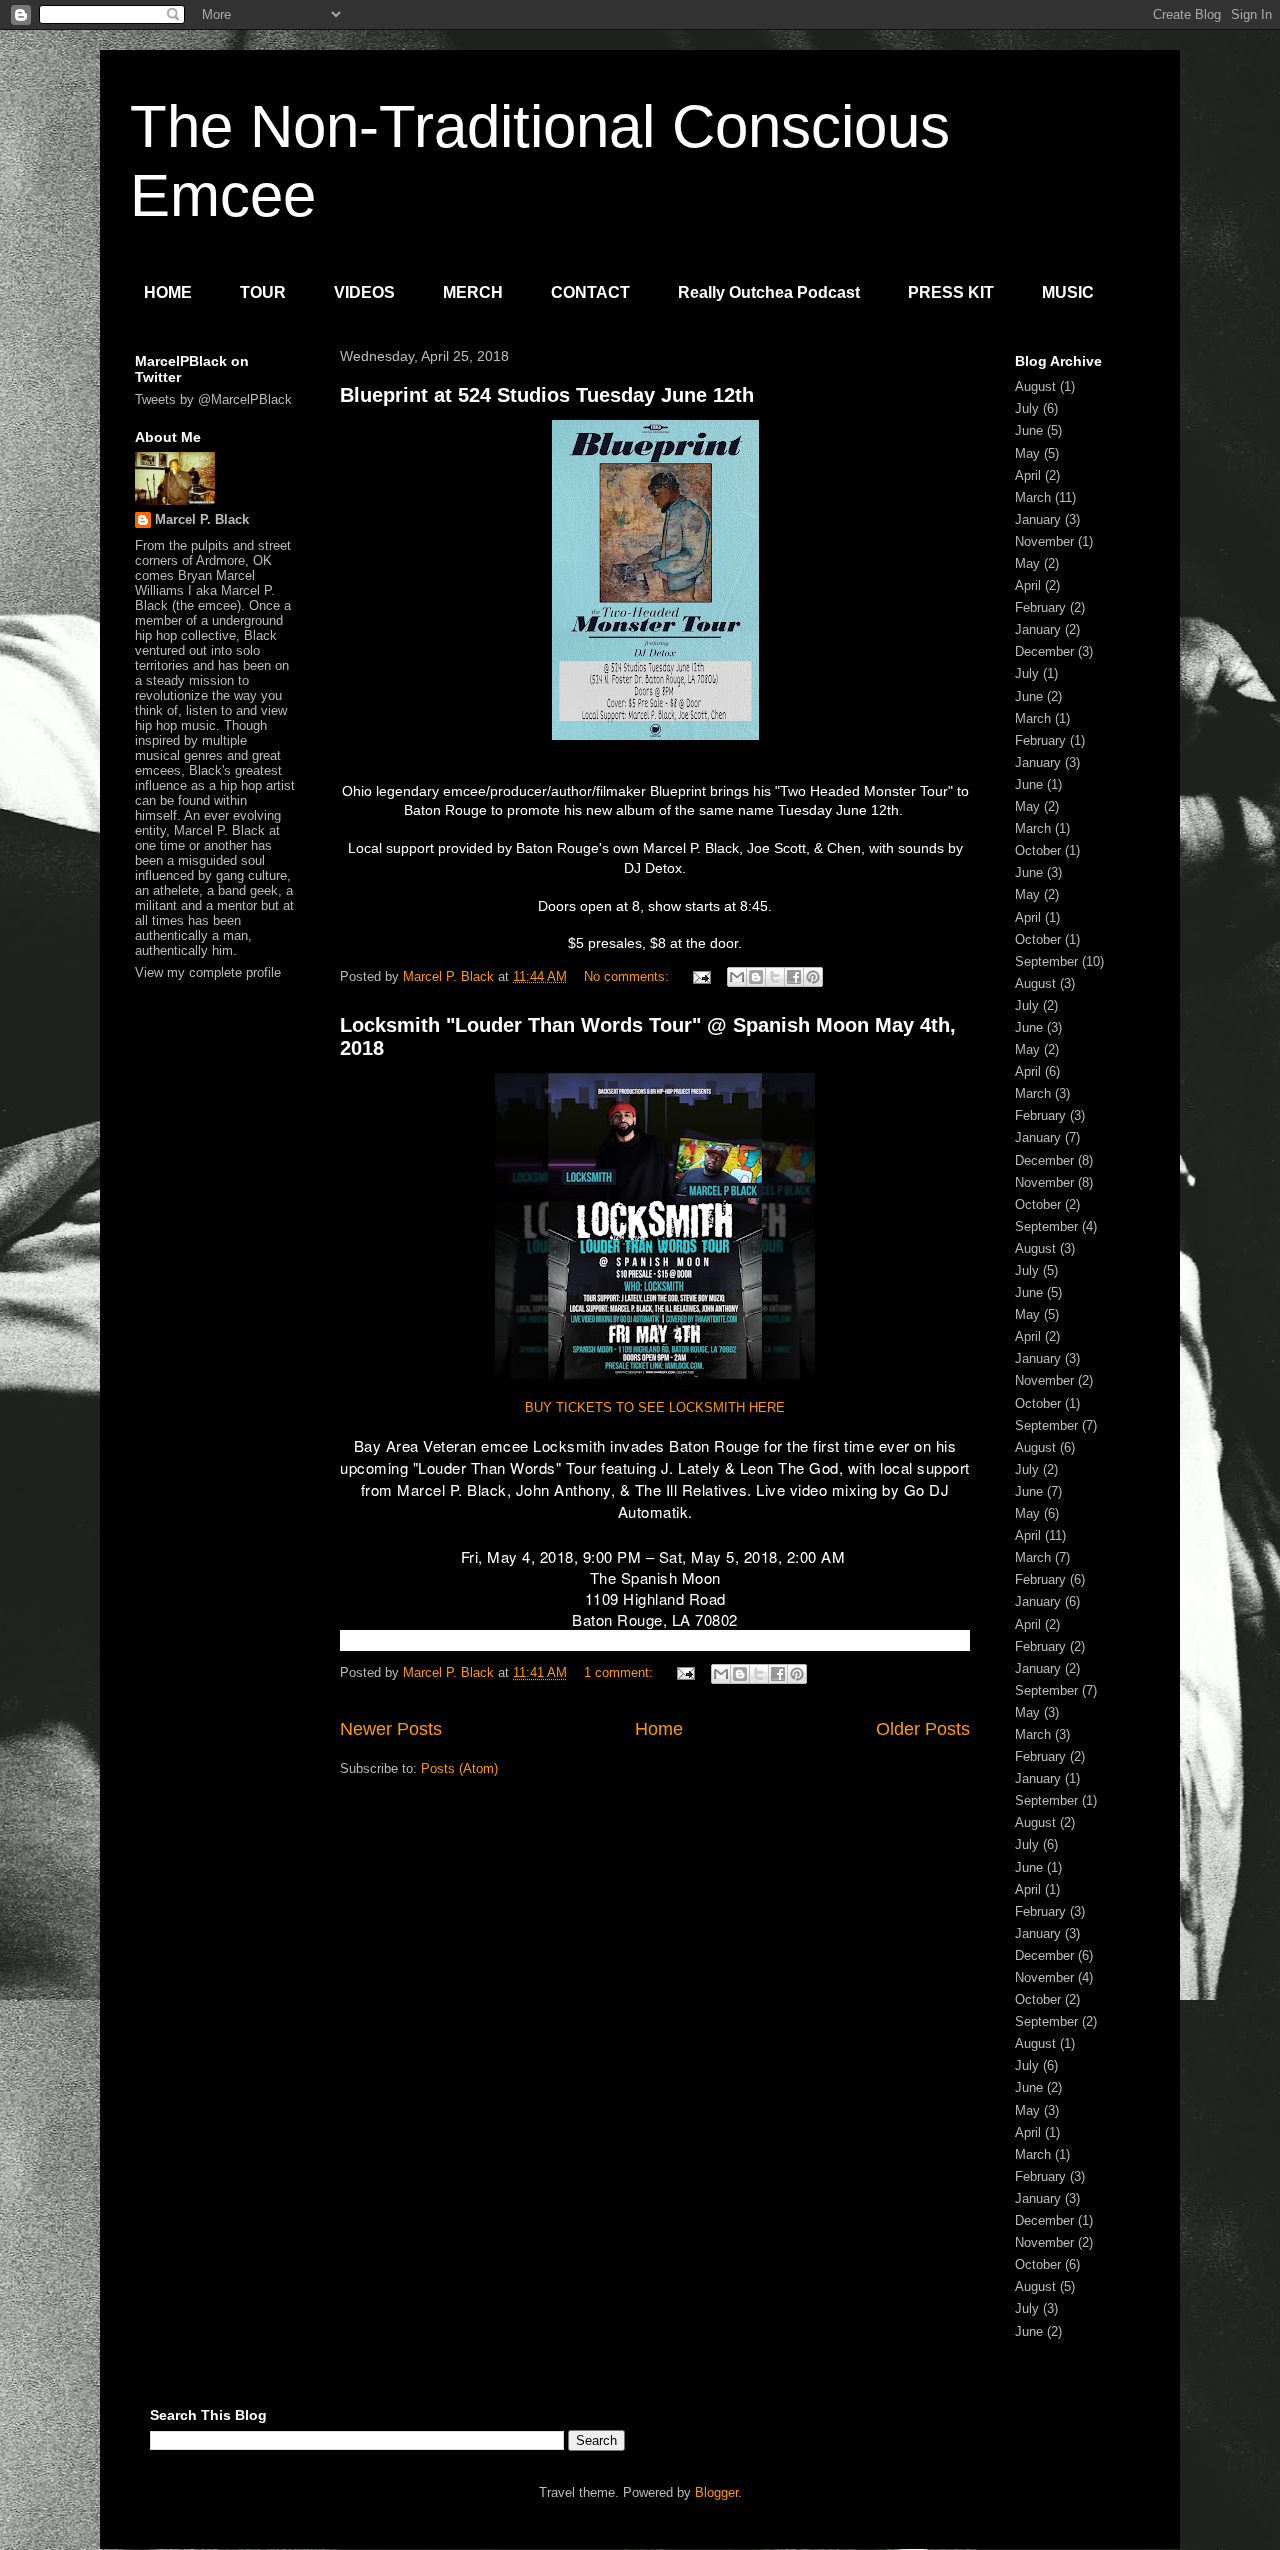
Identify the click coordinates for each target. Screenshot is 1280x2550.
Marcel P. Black (202, 519)
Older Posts (923, 1729)
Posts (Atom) (459, 1768)
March (1033, 497)
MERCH (473, 292)
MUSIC (1068, 292)
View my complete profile (208, 972)
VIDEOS (364, 292)
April (1028, 475)
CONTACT (590, 292)
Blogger (716, 2492)
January (1038, 519)
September (1046, 961)
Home (659, 1729)
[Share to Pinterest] (813, 977)
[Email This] (737, 977)
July (1027, 408)
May (1027, 453)
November (1044, 541)
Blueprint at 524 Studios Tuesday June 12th (547, 395)
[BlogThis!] (756, 977)
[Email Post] (700, 976)
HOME (168, 292)
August (1035, 386)
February (1040, 607)
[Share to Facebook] (794, 977)
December (1044, 651)
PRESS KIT (951, 292)
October (1038, 850)
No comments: (628, 976)
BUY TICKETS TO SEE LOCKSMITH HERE (655, 1407)
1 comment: (620, 1672)
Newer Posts (391, 1729)
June (1029, 430)
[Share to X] (775, 977)
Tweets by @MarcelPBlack (213, 399)
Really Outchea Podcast (769, 292)
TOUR (263, 292)
